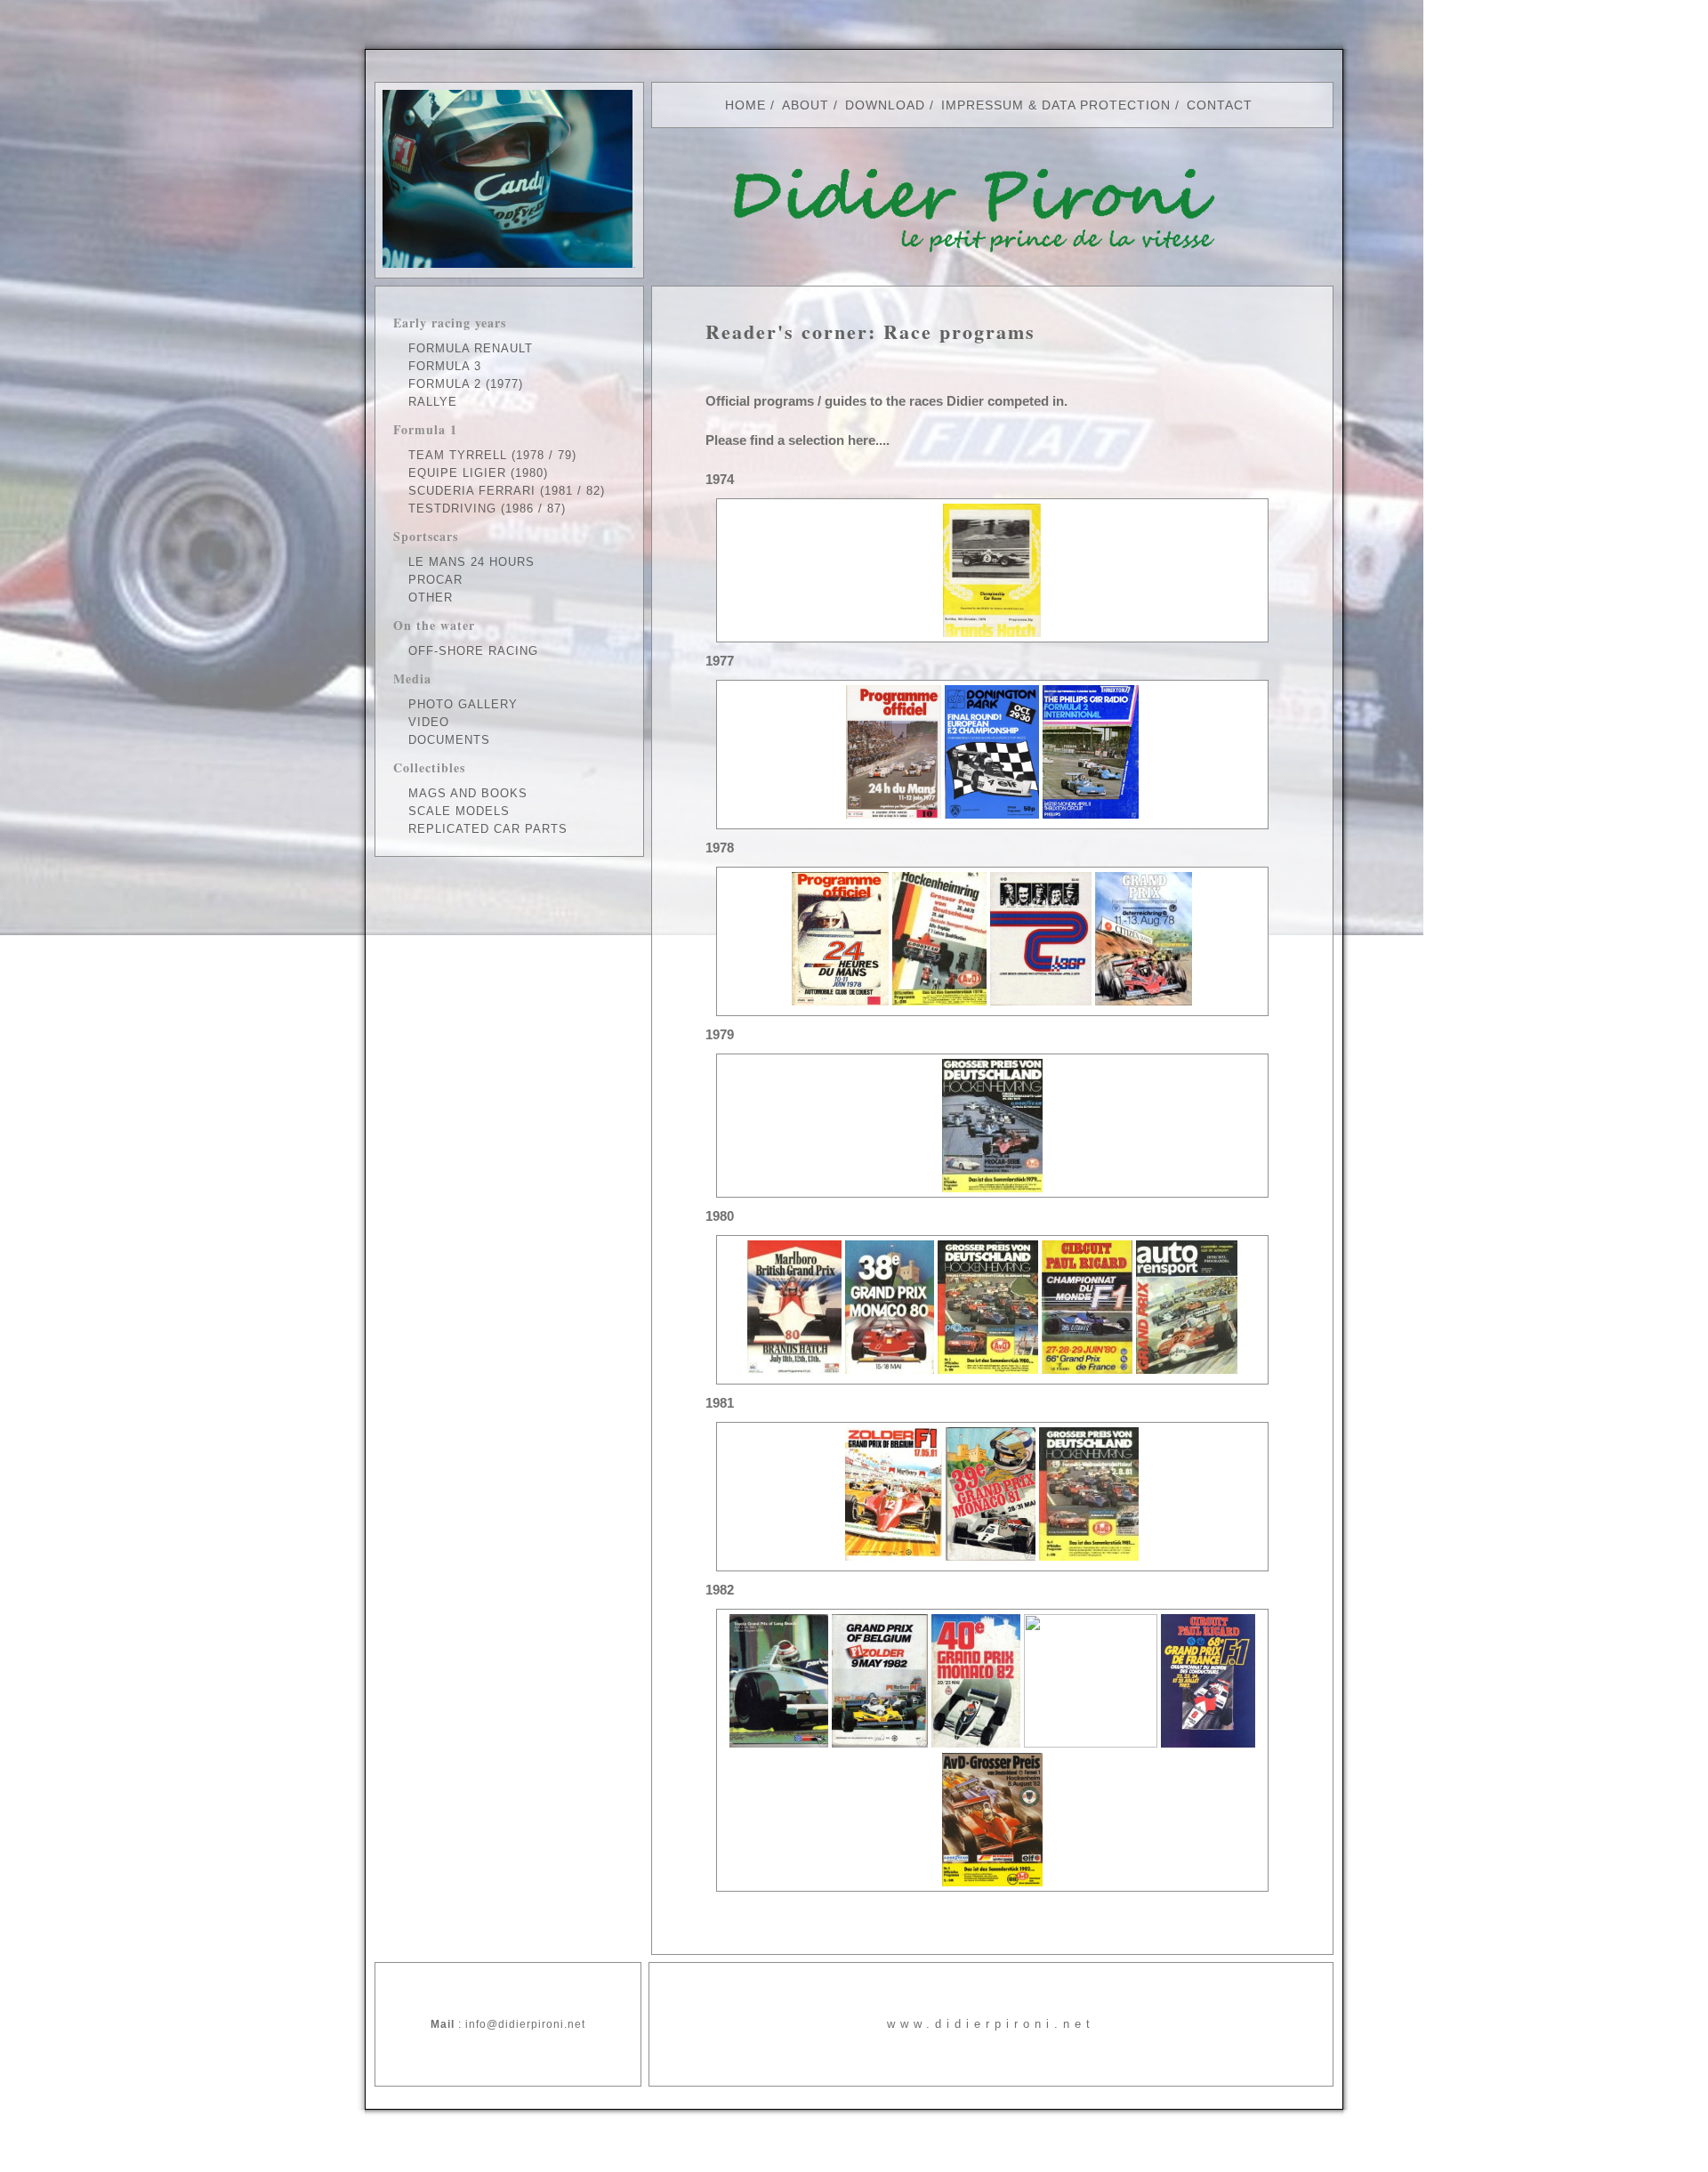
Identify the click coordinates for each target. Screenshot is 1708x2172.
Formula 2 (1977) (466, 384)
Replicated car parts (488, 829)
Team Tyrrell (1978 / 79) (492, 455)
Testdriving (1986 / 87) (487, 509)
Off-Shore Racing (473, 651)
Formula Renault (471, 348)
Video (429, 722)
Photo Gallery (463, 704)
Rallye (433, 402)
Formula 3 (445, 366)
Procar (435, 580)
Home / (750, 105)
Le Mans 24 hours (471, 562)
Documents (449, 740)
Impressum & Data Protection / (1060, 105)
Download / (890, 105)
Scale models (459, 811)
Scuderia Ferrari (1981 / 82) (507, 491)
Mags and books (468, 793)
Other (431, 598)
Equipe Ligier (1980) (478, 473)
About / (810, 105)
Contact (1220, 105)
